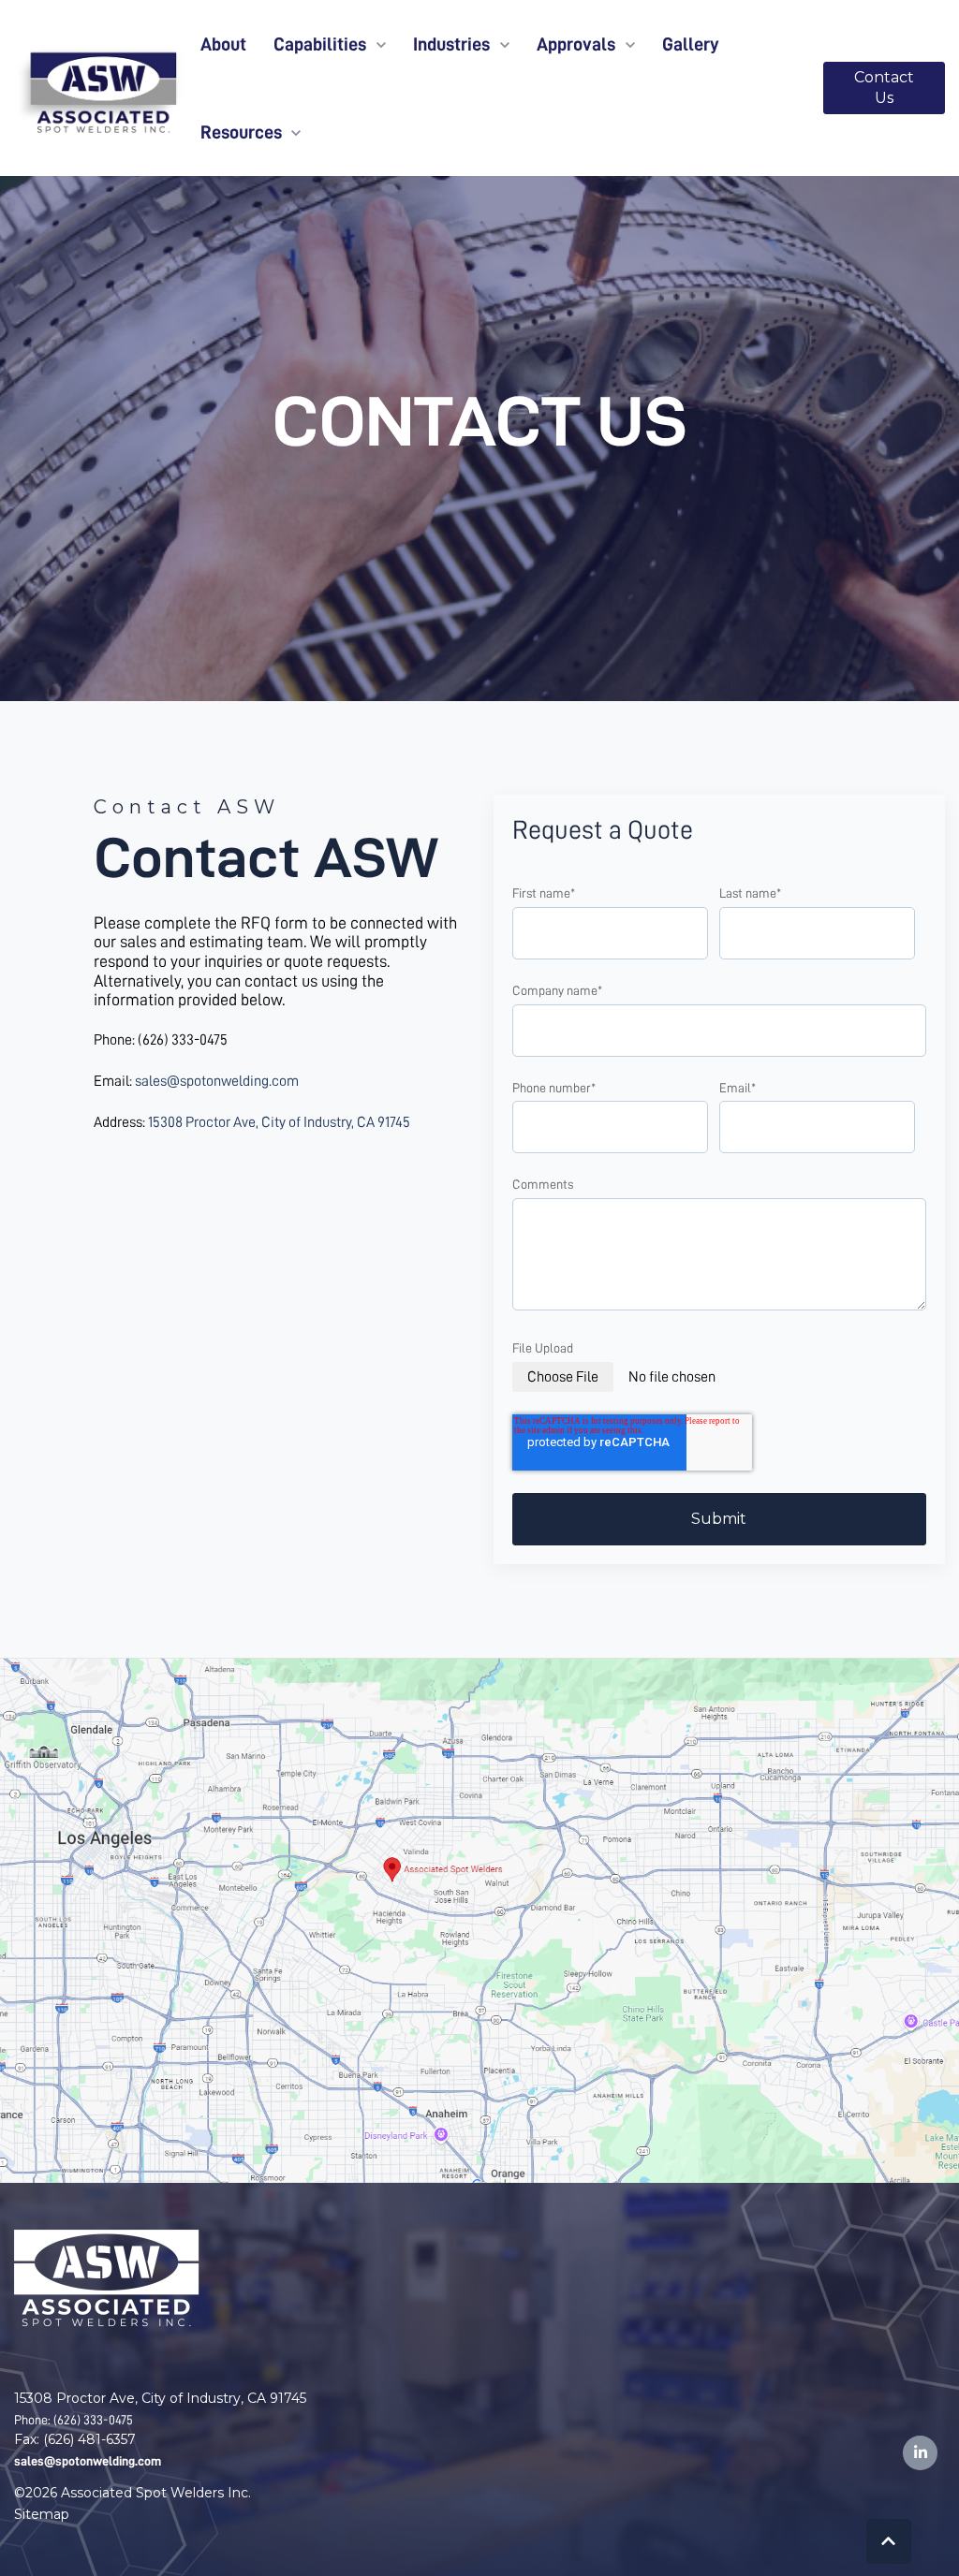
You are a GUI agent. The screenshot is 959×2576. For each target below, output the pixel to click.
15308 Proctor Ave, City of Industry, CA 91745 (279, 1122)
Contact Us (884, 88)
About (223, 44)
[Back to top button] (889, 2541)
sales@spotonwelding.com (217, 1081)
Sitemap (42, 2514)
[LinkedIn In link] (920, 2453)
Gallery (691, 44)
